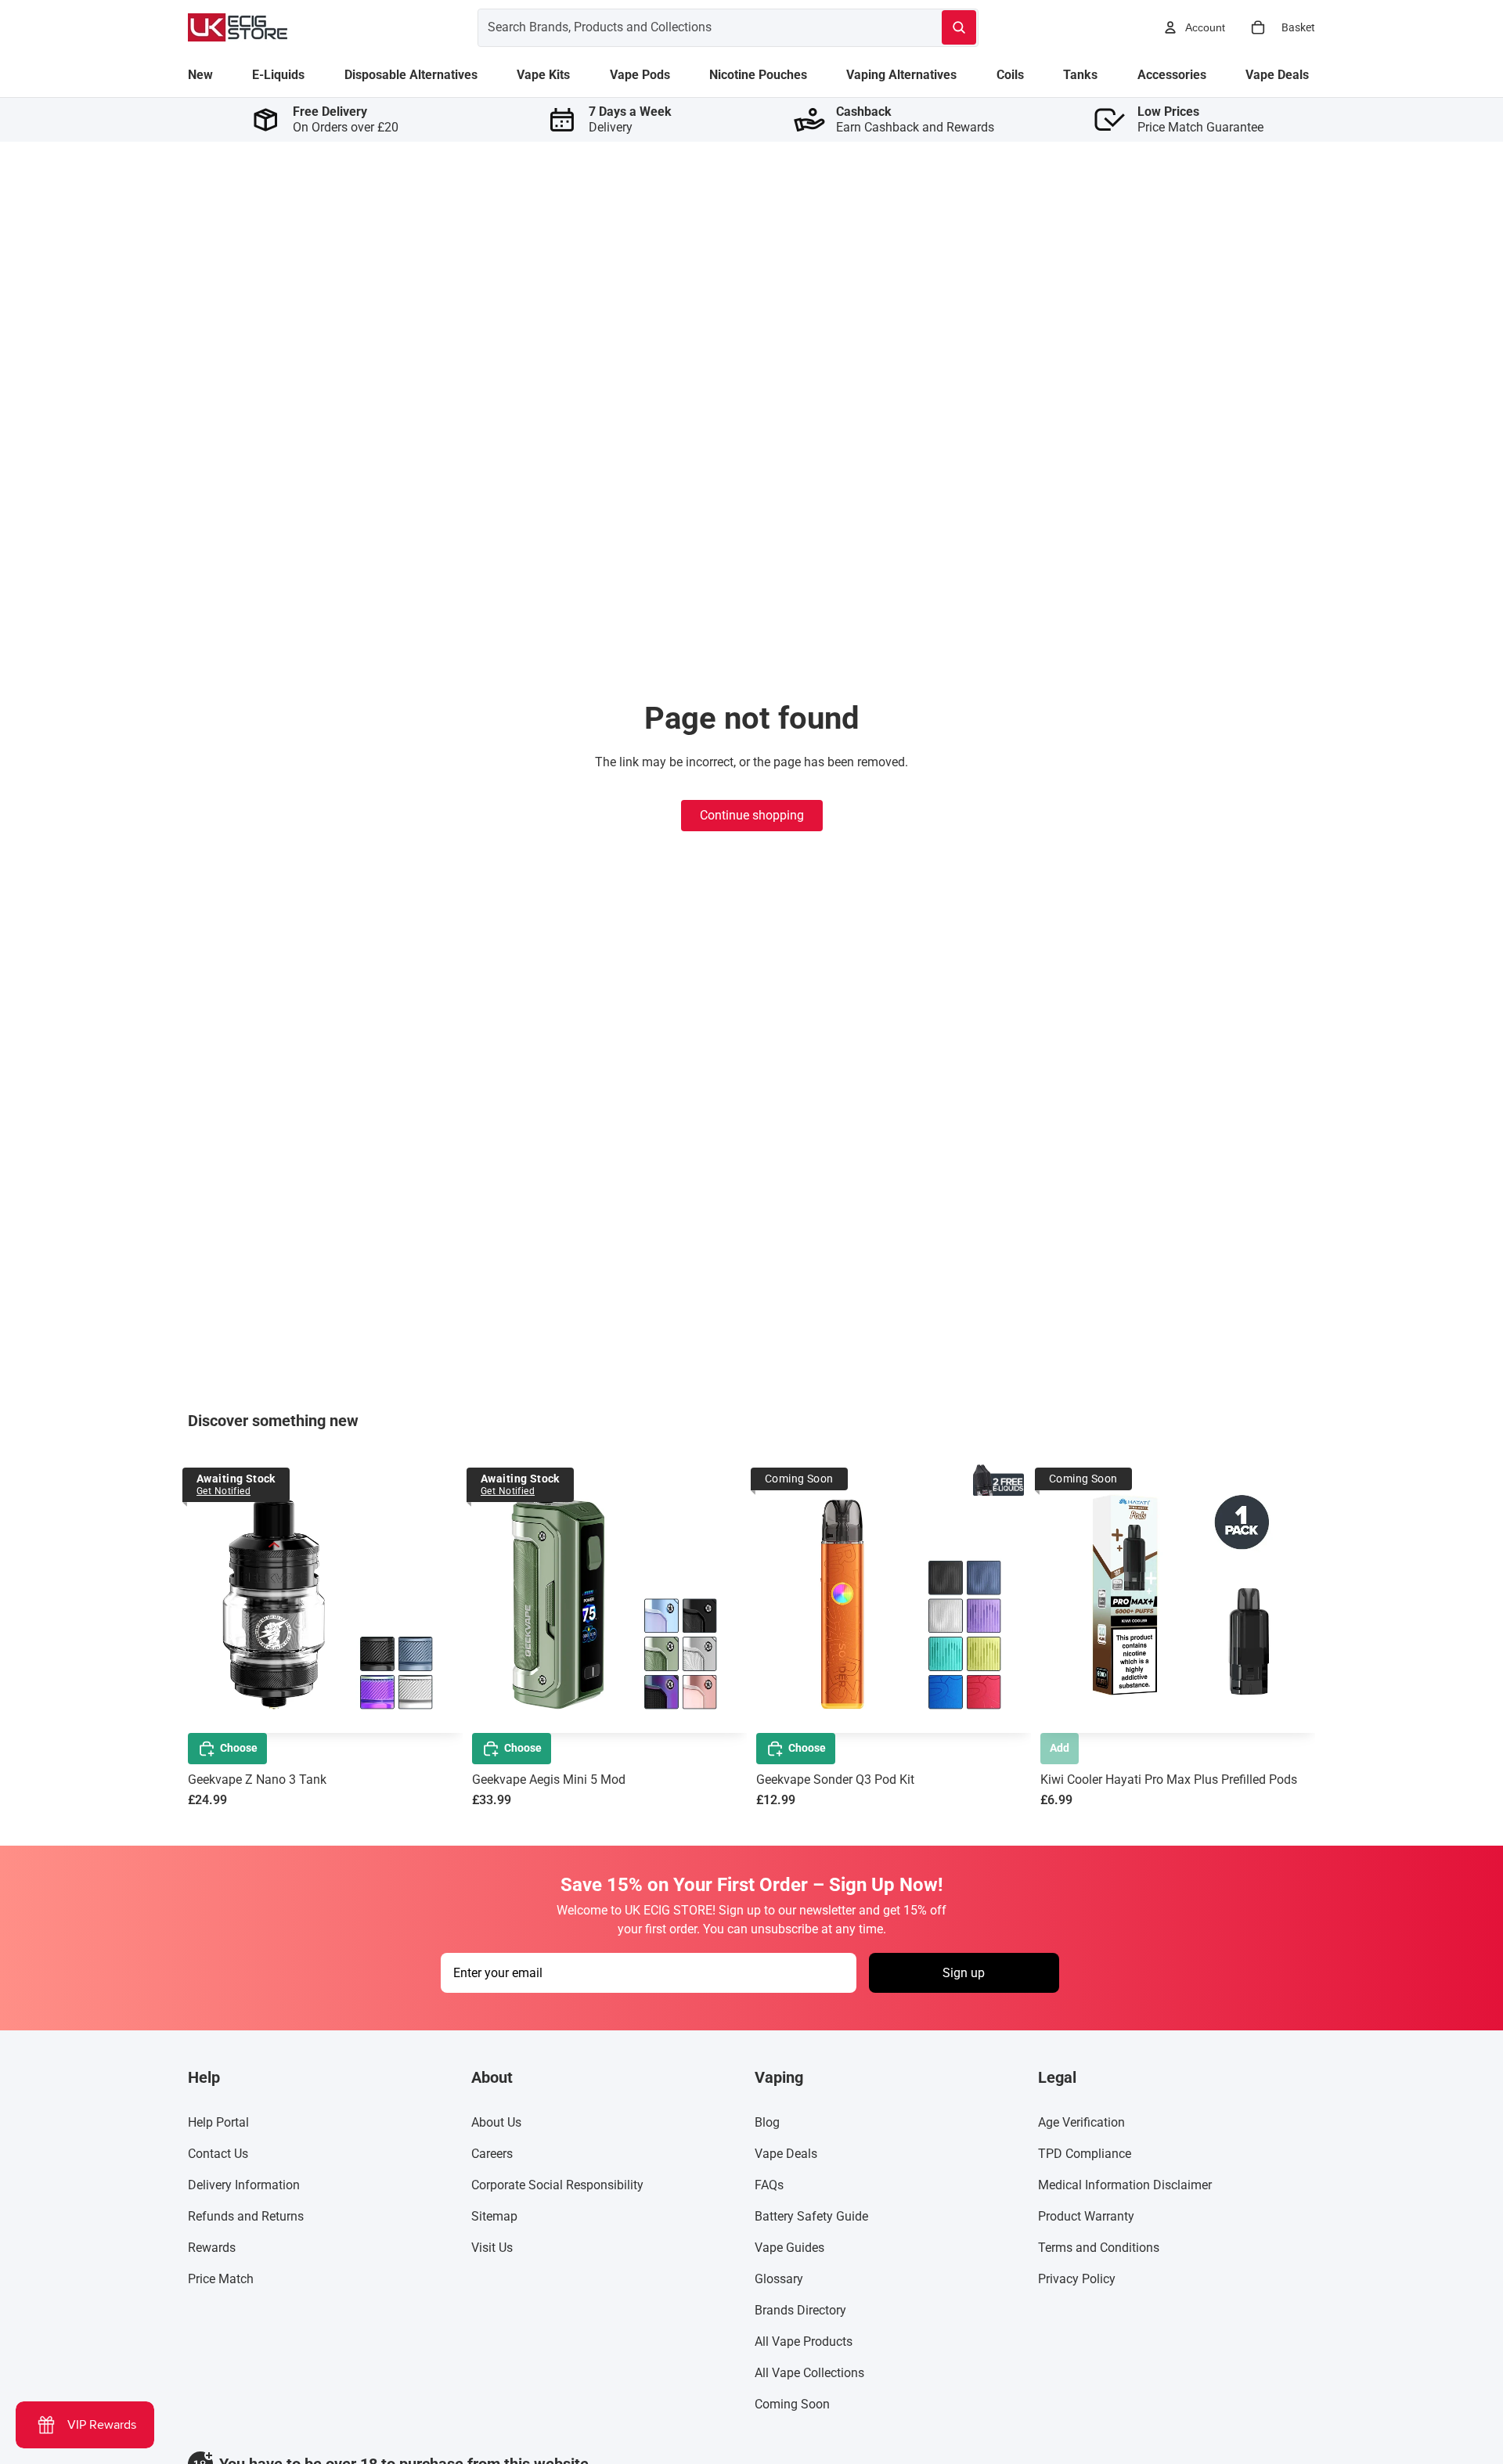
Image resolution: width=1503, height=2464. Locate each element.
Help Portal (218, 2122)
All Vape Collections (809, 2373)
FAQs (769, 2185)
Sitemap (494, 2216)
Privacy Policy (1077, 2279)
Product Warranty (1086, 2216)
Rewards (212, 2248)
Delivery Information (244, 2185)
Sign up (964, 1973)
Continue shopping (752, 815)
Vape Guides (789, 2248)
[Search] (959, 27)
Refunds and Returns (246, 2216)
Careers (492, 2154)
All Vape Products (804, 2342)
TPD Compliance (1085, 2154)
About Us (496, 2122)
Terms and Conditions (1099, 2248)
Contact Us (218, 2154)
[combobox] (691, 27)
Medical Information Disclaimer (1125, 2185)
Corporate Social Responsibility (557, 2185)
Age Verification (1081, 2122)
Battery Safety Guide (811, 2216)
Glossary (779, 2279)
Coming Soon (792, 2404)
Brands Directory (800, 2310)
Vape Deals (786, 2154)
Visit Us (492, 2248)
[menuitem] (200, 75)
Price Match (221, 2279)
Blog (767, 2122)
